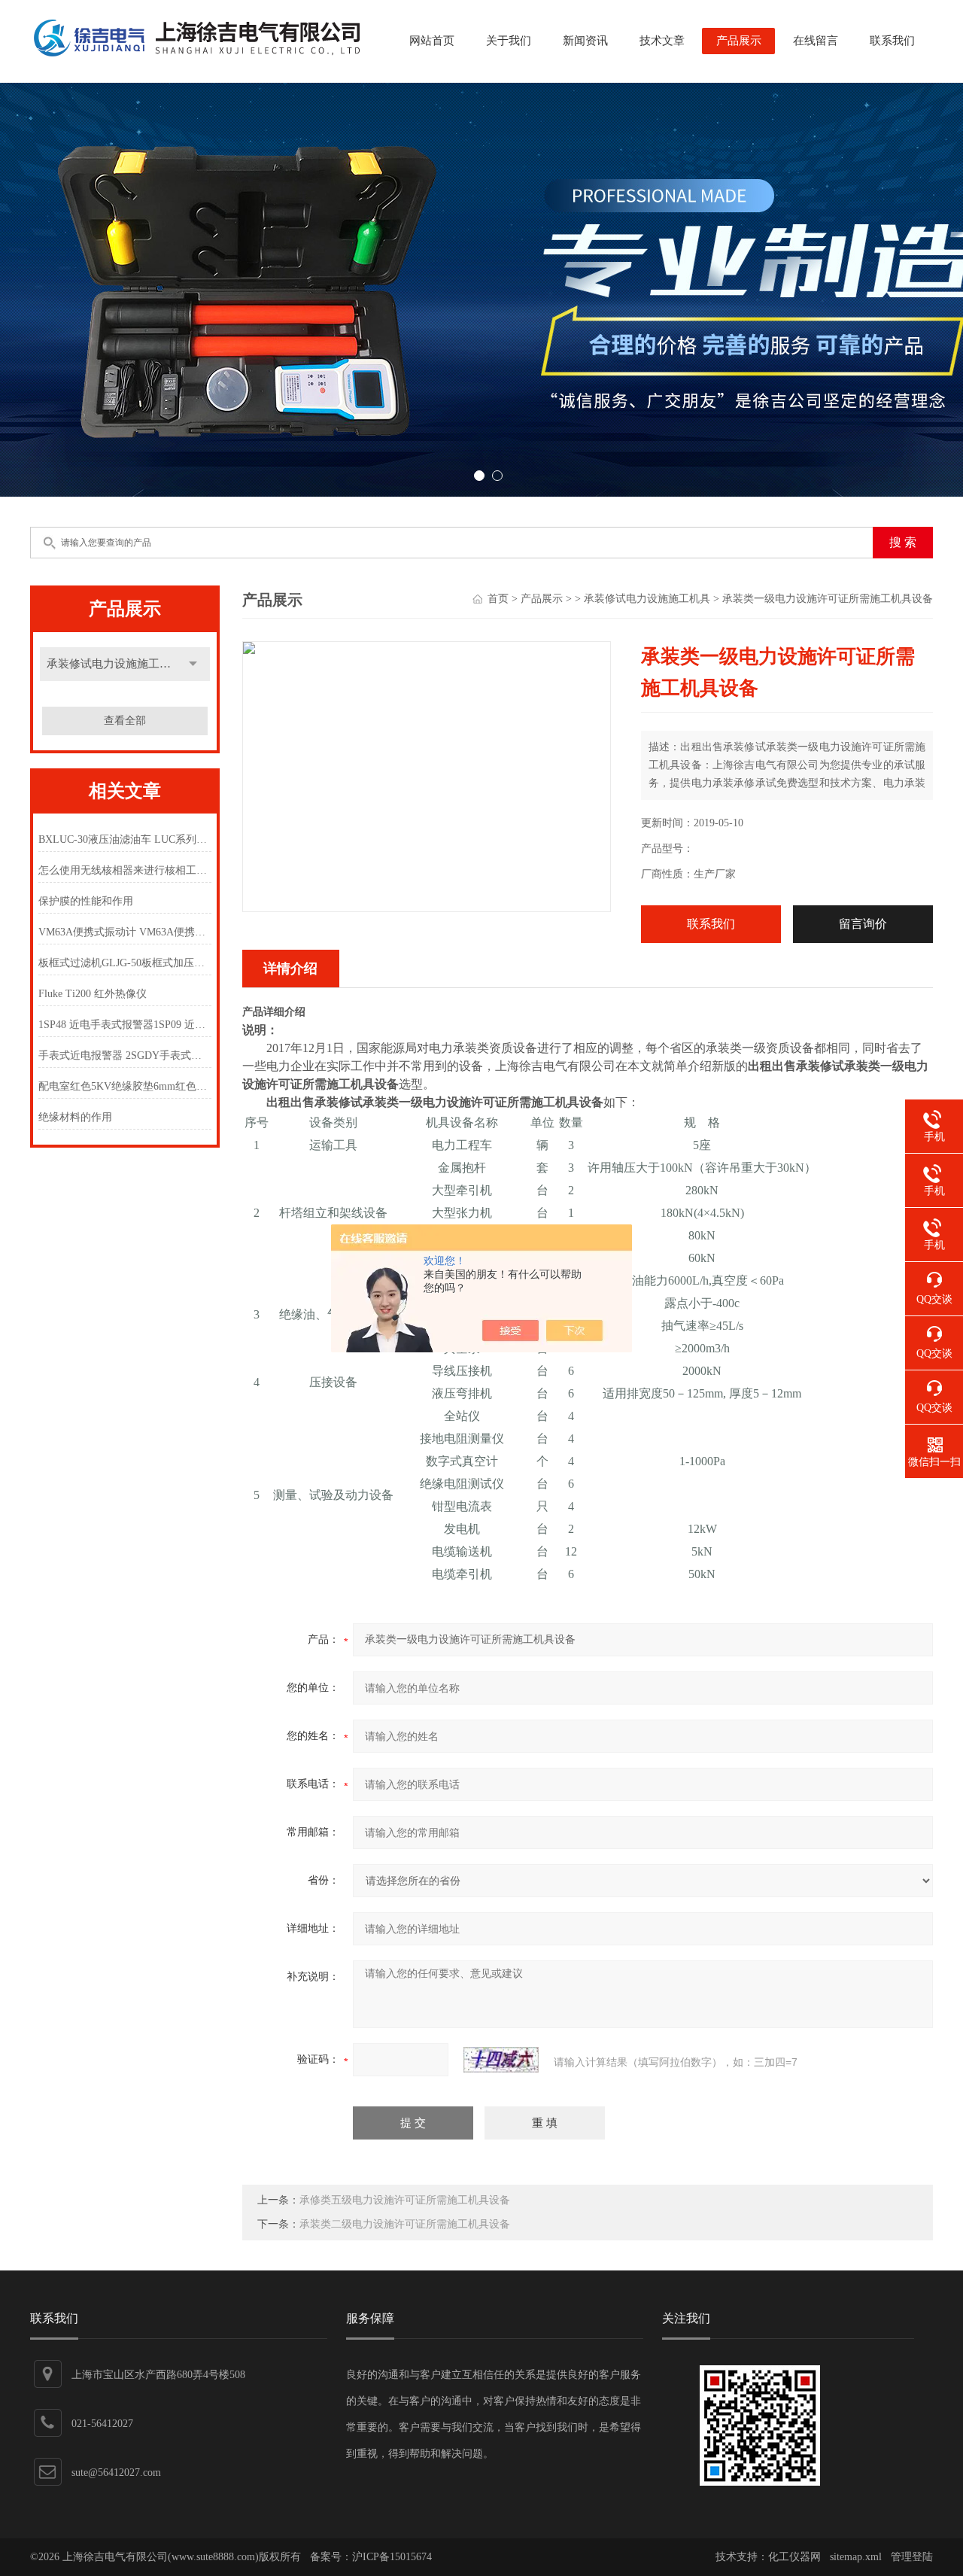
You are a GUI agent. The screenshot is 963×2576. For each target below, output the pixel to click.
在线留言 (816, 41)
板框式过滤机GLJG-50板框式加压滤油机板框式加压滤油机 (125, 963)
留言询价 (863, 924)
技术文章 (662, 41)
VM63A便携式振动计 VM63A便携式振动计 (125, 932)
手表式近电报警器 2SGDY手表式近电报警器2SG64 (125, 1055)
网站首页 (432, 41)
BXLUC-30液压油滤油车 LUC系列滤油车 (125, 839)
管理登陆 (912, 2557)
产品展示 (739, 41)
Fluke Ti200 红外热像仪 (93, 994)
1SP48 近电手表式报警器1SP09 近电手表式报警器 (125, 1025)
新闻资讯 (585, 41)
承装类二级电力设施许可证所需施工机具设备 (405, 2224)
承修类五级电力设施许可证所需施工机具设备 (405, 2200)
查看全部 (125, 721)
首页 (498, 599)
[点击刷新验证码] (501, 2060)
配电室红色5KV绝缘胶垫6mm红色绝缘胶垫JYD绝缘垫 (125, 1086)
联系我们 (892, 41)
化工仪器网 (794, 2557)
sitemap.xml (856, 2557)
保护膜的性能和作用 (86, 901)
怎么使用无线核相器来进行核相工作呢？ (125, 870)
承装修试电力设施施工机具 (114, 664)
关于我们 (509, 41)
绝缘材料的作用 (75, 1117)
